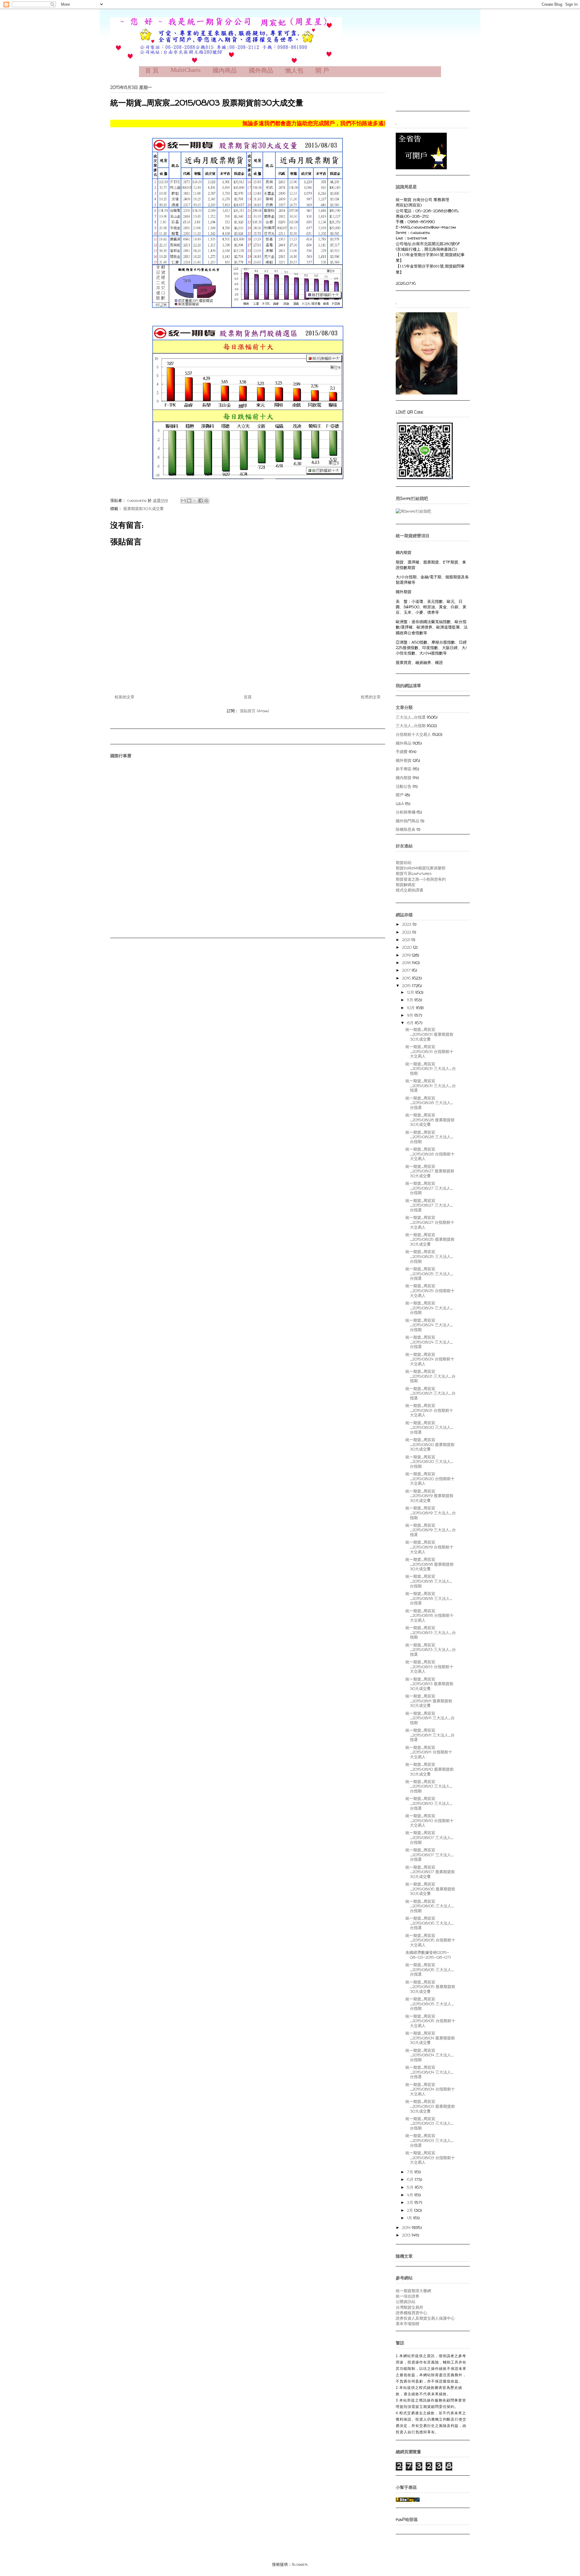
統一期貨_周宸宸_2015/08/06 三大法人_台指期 (430, 1906)
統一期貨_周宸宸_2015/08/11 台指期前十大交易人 (429, 1752)
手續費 (402, 752)
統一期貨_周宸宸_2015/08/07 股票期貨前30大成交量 (430, 1872)
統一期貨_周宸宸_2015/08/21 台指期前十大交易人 (429, 1410)
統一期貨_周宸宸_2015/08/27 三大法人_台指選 (429, 1205)
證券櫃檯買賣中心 (411, 2313)
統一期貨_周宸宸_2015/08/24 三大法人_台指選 (429, 1342)
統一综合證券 (408, 2296)
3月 (411, 2202)
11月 (411, 1000)
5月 (411, 2187)
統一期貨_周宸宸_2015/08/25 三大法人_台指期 (429, 1256)
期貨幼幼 (404, 862)
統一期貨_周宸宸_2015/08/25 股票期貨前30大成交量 (430, 1239)
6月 (411, 2179)
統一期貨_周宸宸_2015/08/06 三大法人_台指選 (430, 1923)
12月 (411, 992)
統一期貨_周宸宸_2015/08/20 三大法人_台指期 (429, 1462)
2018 (407, 963)
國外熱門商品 (408, 821)
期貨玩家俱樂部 (432, 868)
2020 (408, 947)
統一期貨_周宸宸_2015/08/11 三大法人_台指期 (430, 1718)
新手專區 (404, 769)
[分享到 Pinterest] (206, 501)
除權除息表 (406, 829)
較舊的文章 (371, 697)
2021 (407, 940)
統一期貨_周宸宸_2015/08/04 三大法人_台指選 (429, 2072)
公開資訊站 (406, 2302)
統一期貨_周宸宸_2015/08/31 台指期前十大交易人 (429, 1051)
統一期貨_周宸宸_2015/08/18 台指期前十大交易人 (430, 1615)
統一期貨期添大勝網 (413, 2291)
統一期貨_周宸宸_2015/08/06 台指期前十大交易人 (430, 1940)
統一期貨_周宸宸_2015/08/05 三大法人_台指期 (430, 2004)
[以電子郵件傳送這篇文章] (183, 501)
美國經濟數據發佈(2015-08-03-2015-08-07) (428, 1955)
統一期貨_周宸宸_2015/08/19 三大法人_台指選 (431, 1530)
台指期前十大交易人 (413, 734)
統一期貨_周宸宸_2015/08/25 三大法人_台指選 (429, 1273)
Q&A (400, 804)
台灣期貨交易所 (409, 2307)
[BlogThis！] (189, 501)
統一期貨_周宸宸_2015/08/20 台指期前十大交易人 (430, 1478)
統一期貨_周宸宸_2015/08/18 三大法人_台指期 (429, 1581)
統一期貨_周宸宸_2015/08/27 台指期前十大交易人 (430, 1222)
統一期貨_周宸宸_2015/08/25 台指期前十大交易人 (430, 1290)
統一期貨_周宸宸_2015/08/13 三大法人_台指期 (431, 1632)
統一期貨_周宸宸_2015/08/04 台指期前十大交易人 (430, 2089)
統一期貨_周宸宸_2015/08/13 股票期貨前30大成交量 (429, 1684)
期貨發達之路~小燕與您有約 (421, 879)
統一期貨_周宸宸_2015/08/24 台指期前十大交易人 (430, 1359)
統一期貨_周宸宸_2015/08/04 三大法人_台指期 (429, 2055)
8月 (411, 1023)
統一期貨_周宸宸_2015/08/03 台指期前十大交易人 (430, 2157)
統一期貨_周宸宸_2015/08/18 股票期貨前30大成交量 (430, 1564)
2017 (407, 970)
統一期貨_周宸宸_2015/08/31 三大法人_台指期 (431, 1069)
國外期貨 (404, 760)
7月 (411, 2172)
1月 (410, 2218)
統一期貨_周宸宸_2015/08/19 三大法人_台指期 (431, 1513)
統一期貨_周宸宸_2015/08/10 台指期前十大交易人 (430, 1820)
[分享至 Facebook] (201, 501)
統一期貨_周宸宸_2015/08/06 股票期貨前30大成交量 (430, 1889)
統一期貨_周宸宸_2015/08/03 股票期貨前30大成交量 (430, 2106)
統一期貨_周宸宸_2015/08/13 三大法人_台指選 (431, 1650)
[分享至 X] (195, 501)
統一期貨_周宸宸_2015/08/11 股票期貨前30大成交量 (429, 1701)
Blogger (300, 2564)
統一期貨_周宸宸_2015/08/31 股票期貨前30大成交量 (429, 1034)
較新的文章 (125, 697)
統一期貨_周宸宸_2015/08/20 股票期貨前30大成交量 (430, 1444)
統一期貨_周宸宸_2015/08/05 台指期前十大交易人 (430, 2021)
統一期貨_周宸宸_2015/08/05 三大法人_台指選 (430, 1969)
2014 (407, 2227)
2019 (407, 955)
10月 (411, 1008)
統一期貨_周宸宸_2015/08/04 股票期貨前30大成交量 (430, 2038)
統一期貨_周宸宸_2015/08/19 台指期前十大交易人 (429, 1547)
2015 (407, 986)
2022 (407, 932)
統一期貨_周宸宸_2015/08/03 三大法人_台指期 (429, 2123)
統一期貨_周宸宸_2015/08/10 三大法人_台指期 (429, 1786)
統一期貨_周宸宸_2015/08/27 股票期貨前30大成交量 (430, 1171)
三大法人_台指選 (411, 717)
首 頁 (152, 70)
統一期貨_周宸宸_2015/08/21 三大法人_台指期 (430, 1376)
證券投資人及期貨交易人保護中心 (425, 2318)
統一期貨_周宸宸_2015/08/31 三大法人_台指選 (431, 1085)
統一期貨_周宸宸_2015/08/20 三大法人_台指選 (429, 1427)
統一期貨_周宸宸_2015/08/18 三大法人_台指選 (429, 1598)
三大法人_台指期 (411, 726)
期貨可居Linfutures (414, 873)
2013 (407, 2235)
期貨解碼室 (406, 885)
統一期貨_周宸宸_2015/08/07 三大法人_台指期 (429, 1837)
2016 (407, 978)
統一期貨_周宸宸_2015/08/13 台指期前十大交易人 (429, 1666)
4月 (411, 2195)
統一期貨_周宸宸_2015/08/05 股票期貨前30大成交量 (430, 1987)
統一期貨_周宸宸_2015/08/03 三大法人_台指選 (429, 2140)
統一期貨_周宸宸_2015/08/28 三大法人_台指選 (429, 1103)
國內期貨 (404, 778)
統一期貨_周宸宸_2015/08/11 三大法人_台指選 (430, 1735)
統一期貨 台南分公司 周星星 (126, 26)
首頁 (248, 697)
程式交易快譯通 (409, 890)
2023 (407, 924)
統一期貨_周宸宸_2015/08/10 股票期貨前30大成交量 (430, 1769)
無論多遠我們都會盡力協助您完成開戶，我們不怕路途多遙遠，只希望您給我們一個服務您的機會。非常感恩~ (339, 123)
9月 (411, 1015)
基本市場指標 (408, 2324)
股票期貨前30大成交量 (143, 508)
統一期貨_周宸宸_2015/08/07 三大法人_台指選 (429, 1855)
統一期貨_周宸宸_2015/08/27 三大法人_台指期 (429, 1188)
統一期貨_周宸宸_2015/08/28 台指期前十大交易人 (430, 1154)
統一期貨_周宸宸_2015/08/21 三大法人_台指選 (430, 1393)
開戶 (400, 795)
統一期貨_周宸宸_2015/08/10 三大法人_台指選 (429, 1803)
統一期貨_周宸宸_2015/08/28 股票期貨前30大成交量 (430, 1120)
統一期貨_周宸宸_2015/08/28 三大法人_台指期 (429, 1137)
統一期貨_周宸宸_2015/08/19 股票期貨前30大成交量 (429, 1496)
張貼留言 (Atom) (254, 711)
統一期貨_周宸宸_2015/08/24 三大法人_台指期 (429, 1308)
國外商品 (404, 743)
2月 (411, 2210)
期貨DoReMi (407, 868)
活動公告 (404, 786)
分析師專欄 (406, 812)
